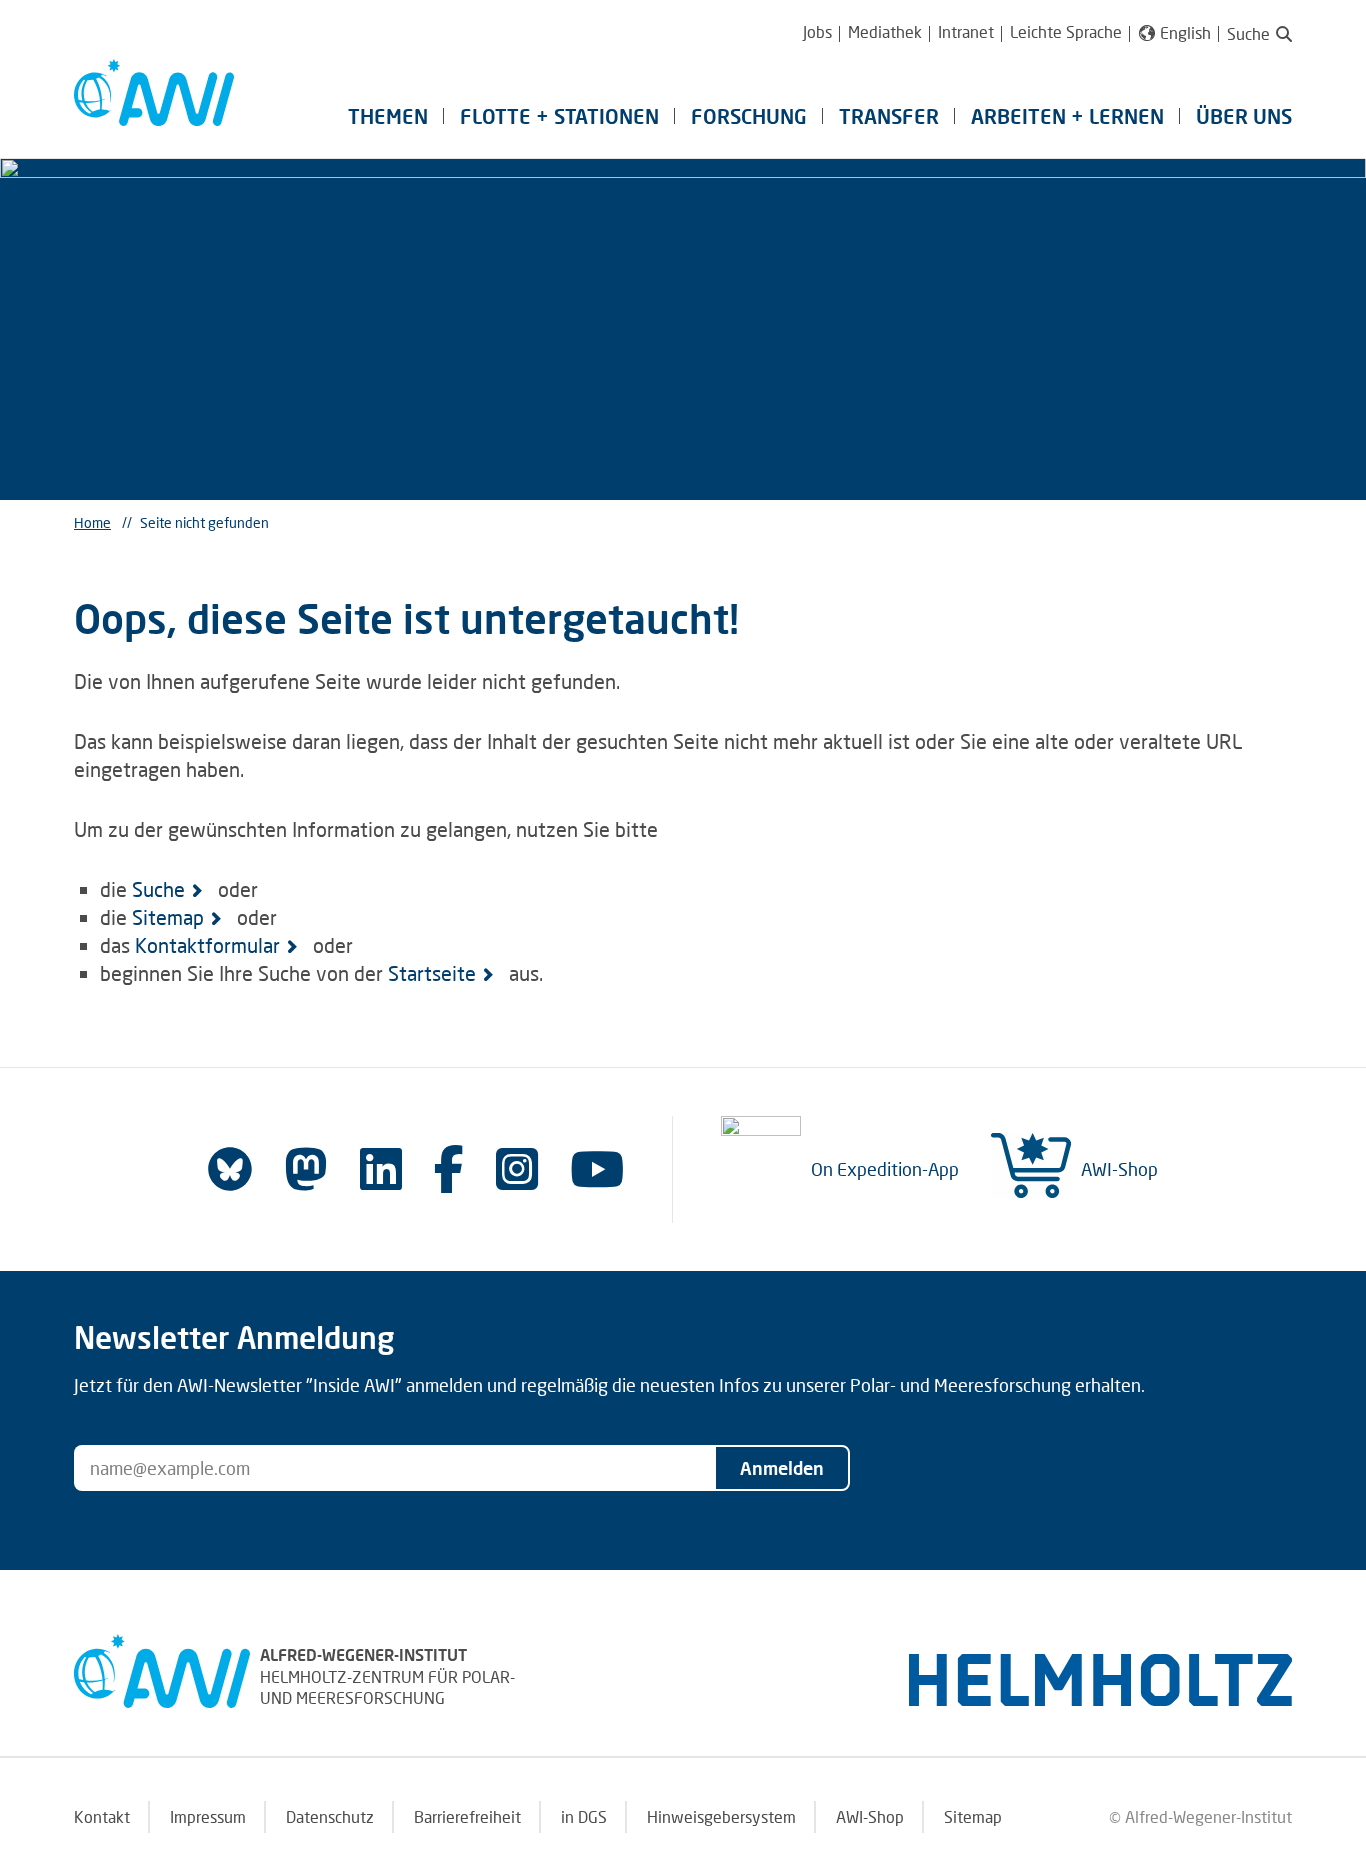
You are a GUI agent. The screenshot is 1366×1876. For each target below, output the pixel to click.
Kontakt (102, 1816)
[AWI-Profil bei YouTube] (597, 1168)
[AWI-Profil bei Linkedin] (381, 1168)
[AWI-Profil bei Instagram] (517, 1168)
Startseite (432, 973)
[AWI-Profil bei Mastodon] (306, 1169)
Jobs (817, 31)
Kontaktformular (207, 945)
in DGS (584, 1816)
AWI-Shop (1119, 1169)
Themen (388, 116)
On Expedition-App (885, 1169)
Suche (158, 889)
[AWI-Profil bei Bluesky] (230, 1169)
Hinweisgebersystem (721, 1816)
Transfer (889, 116)
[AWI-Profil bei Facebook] (449, 1168)
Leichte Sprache (1066, 31)
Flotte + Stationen (559, 116)
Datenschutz (330, 1816)
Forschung (749, 116)
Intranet (966, 31)
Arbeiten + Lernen (1067, 116)
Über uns (1244, 116)
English (1185, 33)
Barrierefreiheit (467, 1816)
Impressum (208, 1816)
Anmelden (782, 1468)
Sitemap (168, 917)
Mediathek (885, 31)
